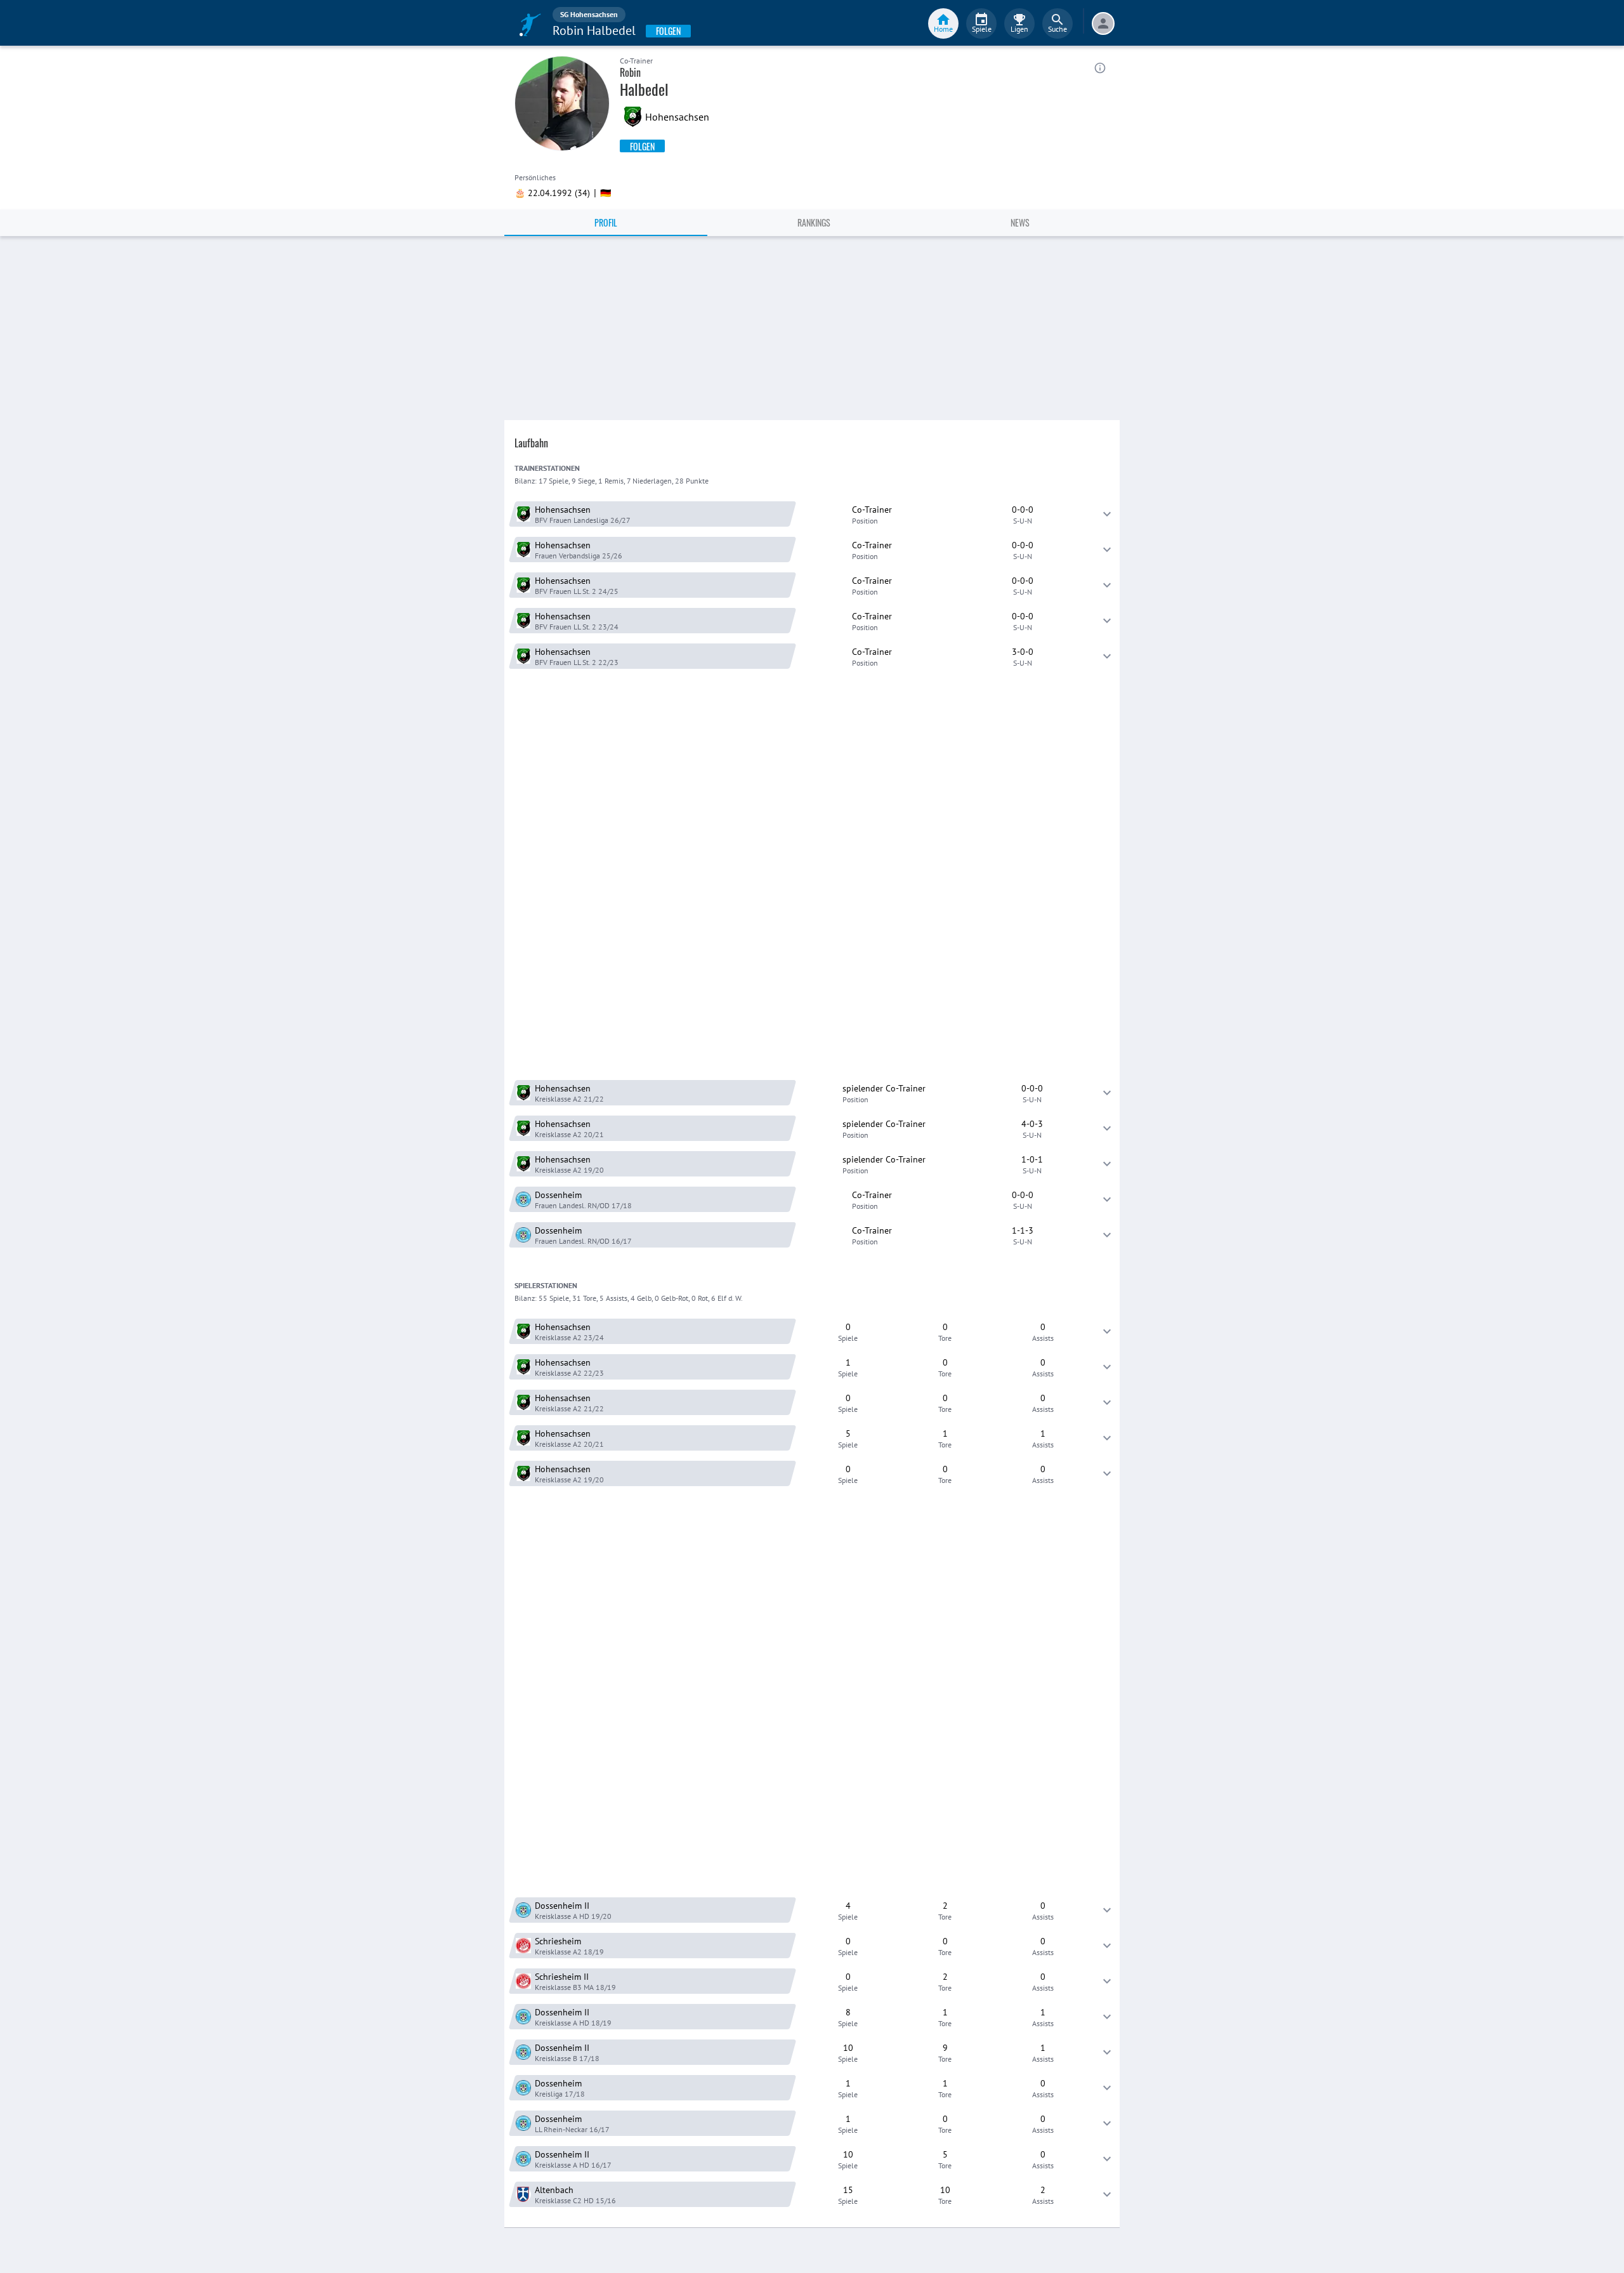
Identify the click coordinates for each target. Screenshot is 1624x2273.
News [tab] (1020, 222)
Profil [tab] (606, 222)
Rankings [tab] (814, 222)
